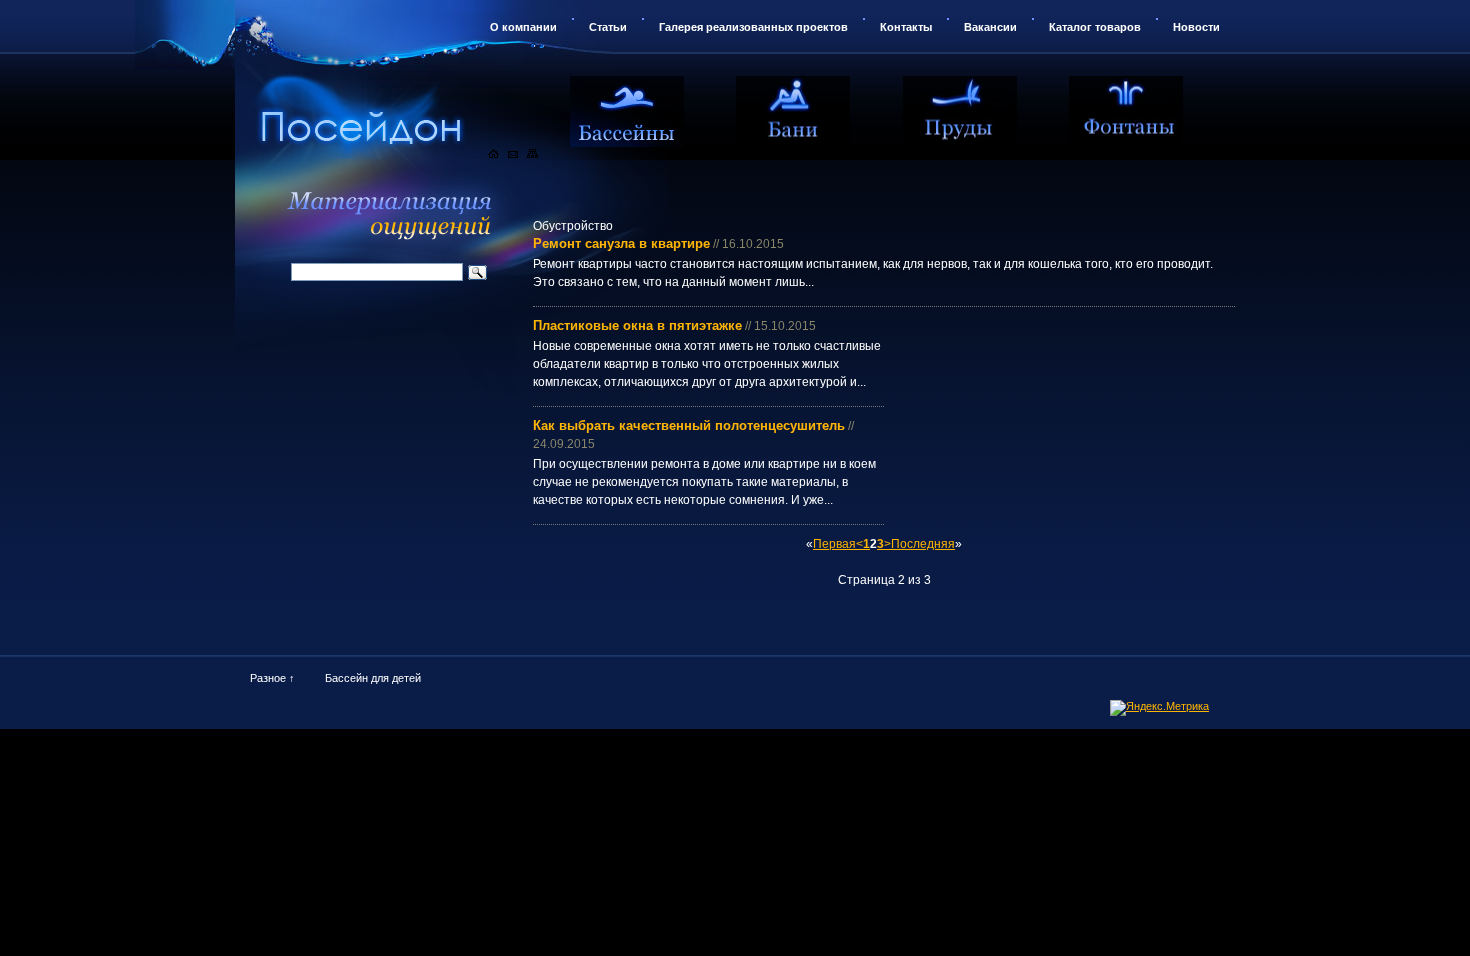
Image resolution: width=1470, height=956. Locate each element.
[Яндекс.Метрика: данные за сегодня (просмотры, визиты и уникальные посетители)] (1159, 708)
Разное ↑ (272, 678)
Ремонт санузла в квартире (621, 243)
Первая (834, 544)
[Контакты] (513, 154)
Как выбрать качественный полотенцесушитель (689, 425)
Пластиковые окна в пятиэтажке (637, 325)
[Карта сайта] (532, 154)
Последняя (923, 544)
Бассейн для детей (373, 678)
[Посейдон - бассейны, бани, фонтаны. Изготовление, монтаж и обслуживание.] (410, 109)
